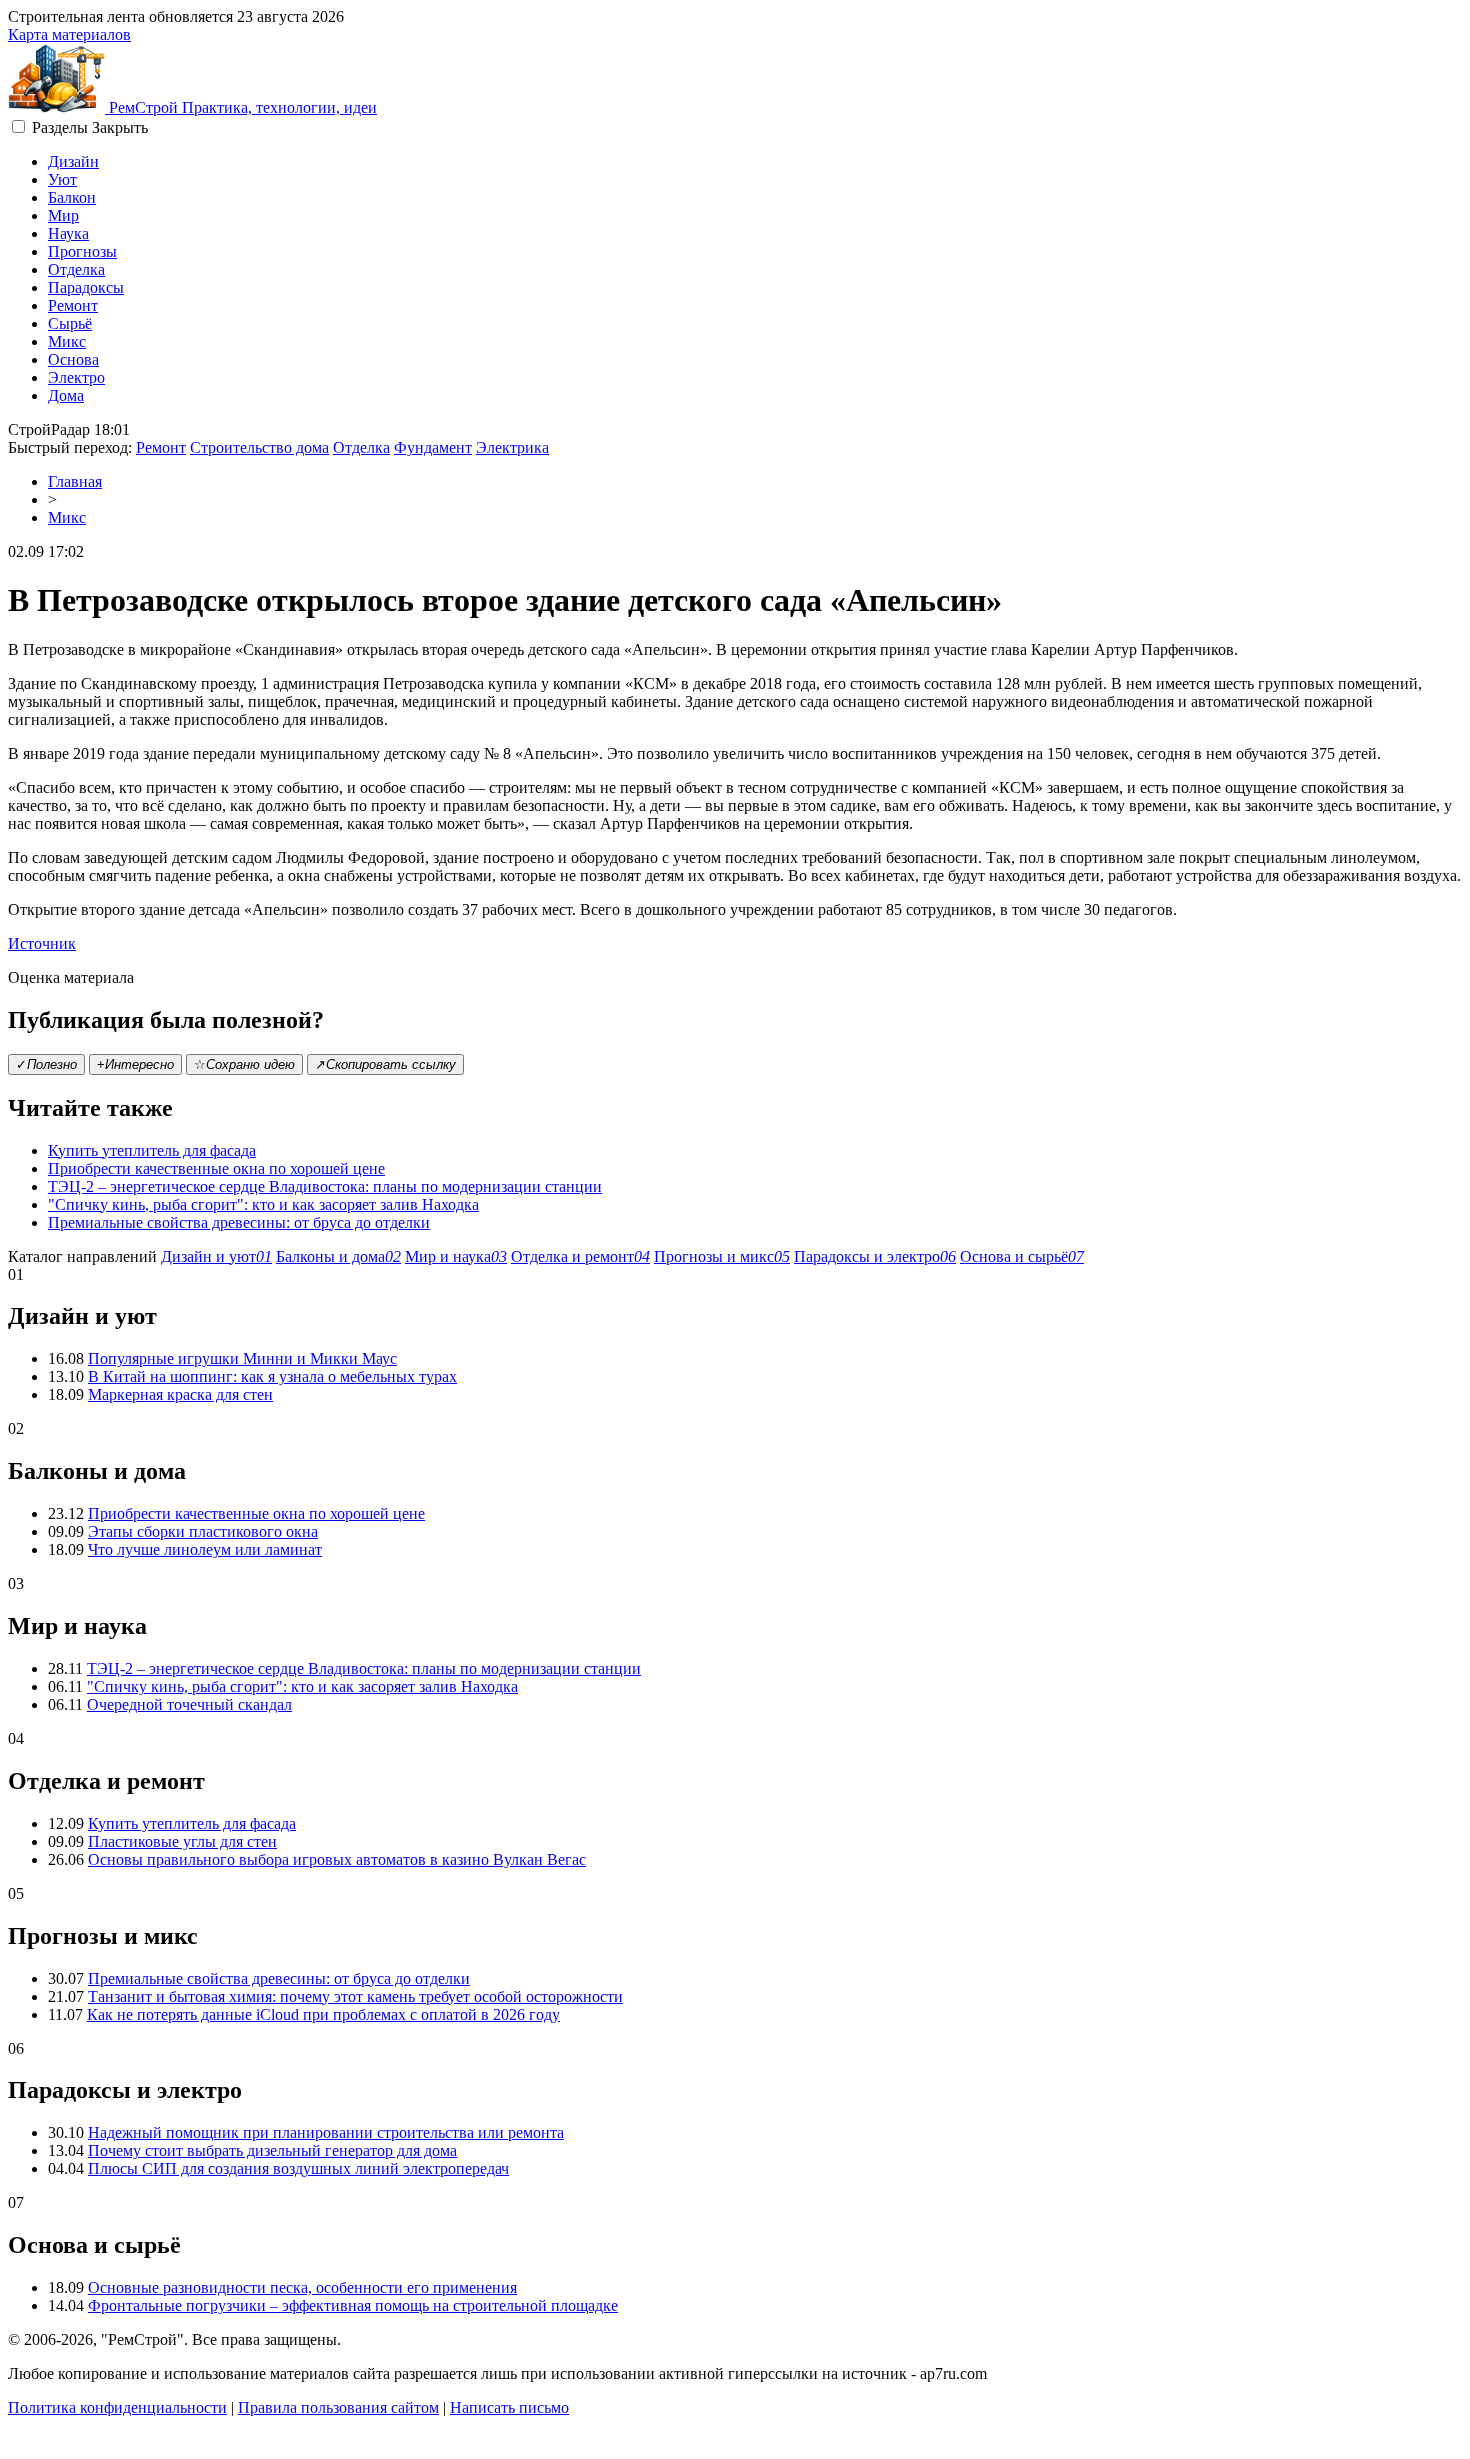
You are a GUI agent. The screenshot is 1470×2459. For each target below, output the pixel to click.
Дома (66, 395)
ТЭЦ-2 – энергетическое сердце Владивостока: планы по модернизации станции (325, 1186)
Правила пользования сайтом (338, 2407)
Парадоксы (86, 287)
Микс (67, 341)
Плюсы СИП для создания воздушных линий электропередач (298, 2168)
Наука (68, 233)
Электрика (512, 447)
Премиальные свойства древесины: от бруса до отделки (239, 1222)
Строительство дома (259, 447)
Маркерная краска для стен (180, 1394)
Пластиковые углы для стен (182, 1841)
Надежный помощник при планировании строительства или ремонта (326, 2132)
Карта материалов (69, 34)
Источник (42, 943)
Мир (63, 215)
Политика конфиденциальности (117, 2407)
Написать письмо (509, 2407)
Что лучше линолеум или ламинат (205, 1549)
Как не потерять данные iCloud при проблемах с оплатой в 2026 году (323, 2014)
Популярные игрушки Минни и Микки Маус (242, 1358)
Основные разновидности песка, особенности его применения (302, 2287)
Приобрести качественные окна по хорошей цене (216, 1168)
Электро (76, 377)
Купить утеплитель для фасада (152, 1150)
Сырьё (70, 323)
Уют (62, 179)
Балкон (72, 197)
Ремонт (73, 305)
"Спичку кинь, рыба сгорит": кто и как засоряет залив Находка (263, 1204)
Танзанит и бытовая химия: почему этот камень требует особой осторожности (355, 1996)
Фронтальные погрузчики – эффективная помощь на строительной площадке (353, 2305)
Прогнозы (82, 251)
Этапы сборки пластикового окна (203, 1531)
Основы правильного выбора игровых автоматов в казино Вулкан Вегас (337, 1859)
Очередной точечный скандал (189, 1704)
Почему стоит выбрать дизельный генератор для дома (272, 2150)
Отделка (76, 269)
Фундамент (433, 447)
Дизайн (73, 161)
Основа (73, 359)
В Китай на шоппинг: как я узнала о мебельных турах (272, 1376)
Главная (75, 481)
